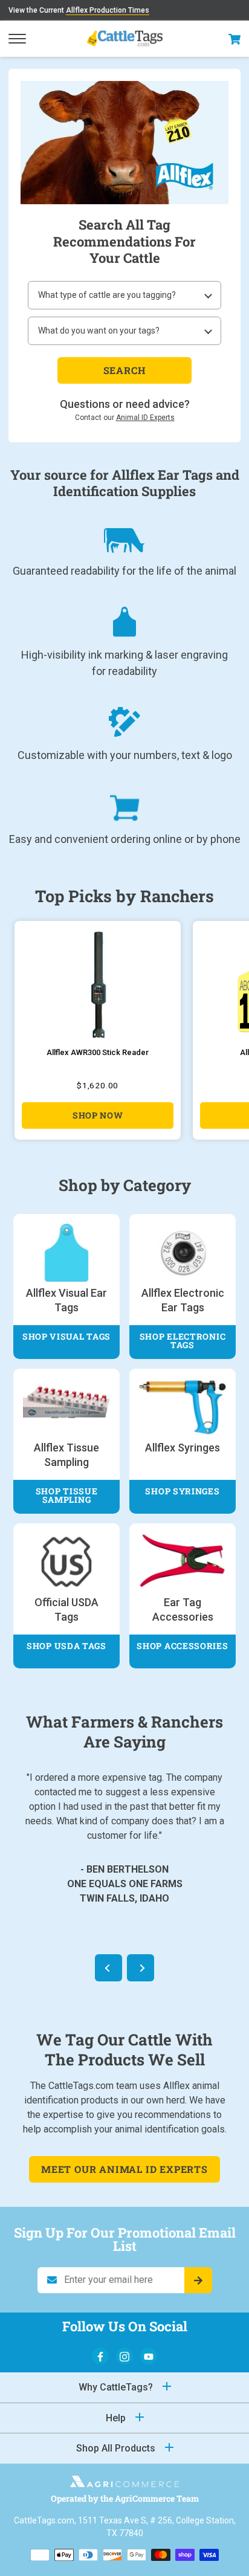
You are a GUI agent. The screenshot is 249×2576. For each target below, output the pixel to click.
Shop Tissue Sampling (67, 1495)
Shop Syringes (182, 1491)
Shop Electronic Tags (183, 1341)
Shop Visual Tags (66, 1336)
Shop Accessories (182, 1646)
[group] (98, 1030)
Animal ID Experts (145, 418)
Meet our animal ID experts (124, 2169)
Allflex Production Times (108, 10)
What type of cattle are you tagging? (107, 295)
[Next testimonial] (141, 1968)
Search (125, 370)
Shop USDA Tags (66, 1646)
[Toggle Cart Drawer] (234, 39)
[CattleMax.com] (124, 2484)
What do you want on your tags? (99, 331)
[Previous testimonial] (108, 1968)
